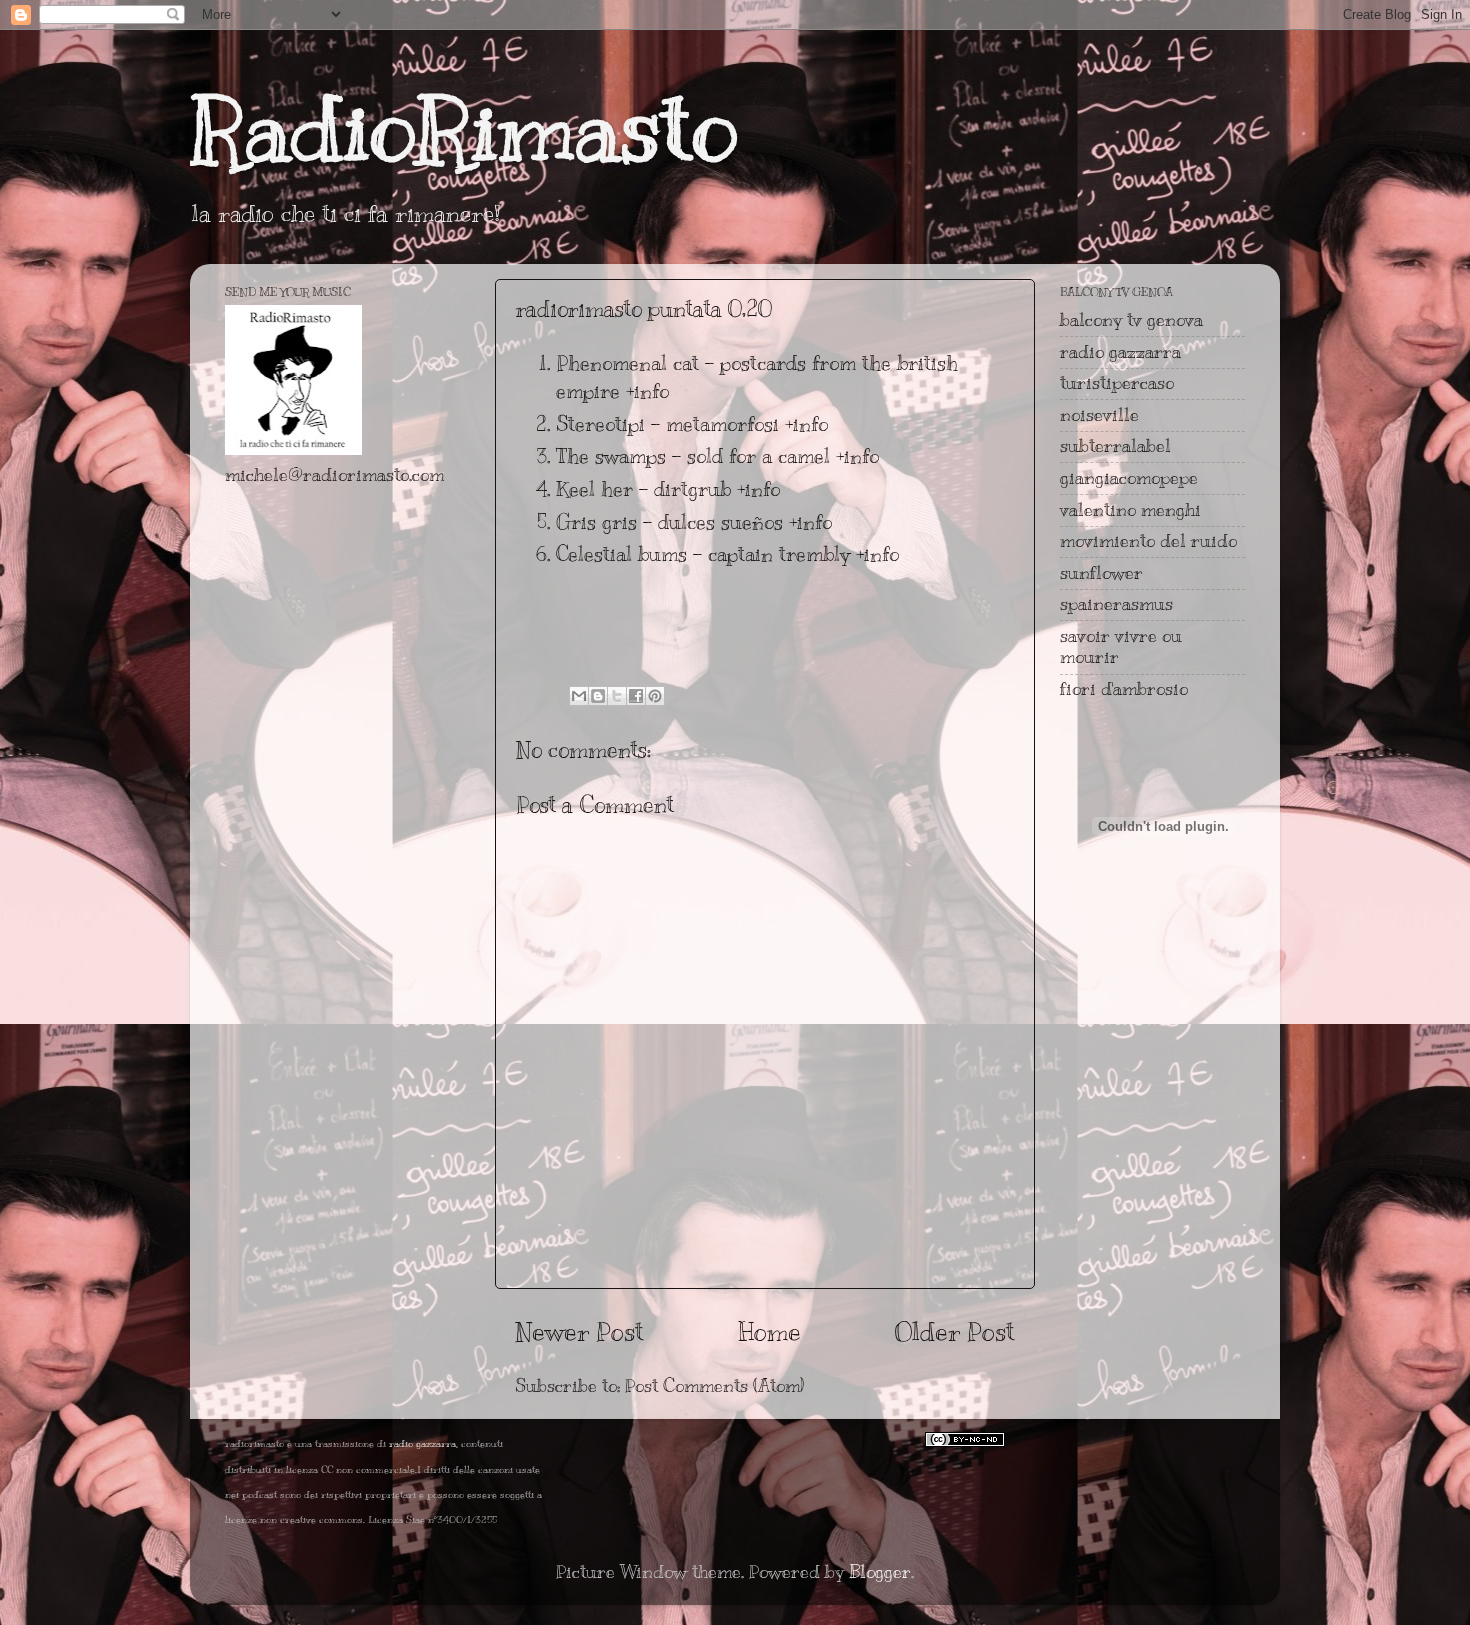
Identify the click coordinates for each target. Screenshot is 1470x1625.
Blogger (880, 1572)
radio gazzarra (1120, 352)
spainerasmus (1116, 604)
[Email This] (579, 696)
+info (647, 391)
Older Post (955, 1331)
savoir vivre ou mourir (1121, 647)
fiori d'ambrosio (1124, 689)
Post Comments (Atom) (714, 1386)
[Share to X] (617, 696)
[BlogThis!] (598, 696)
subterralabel (1115, 446)
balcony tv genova (1131, 320)
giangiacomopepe (1129, 478)
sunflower (1101, 573)
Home (769, 1331)
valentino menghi (1130, 510)
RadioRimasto (464, 129)
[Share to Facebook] (636, 696)
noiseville (1099, 415)
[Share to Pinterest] (655, 696)
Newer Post (579, 1331)
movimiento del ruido (1148, 541)
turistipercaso (1117, 383)
